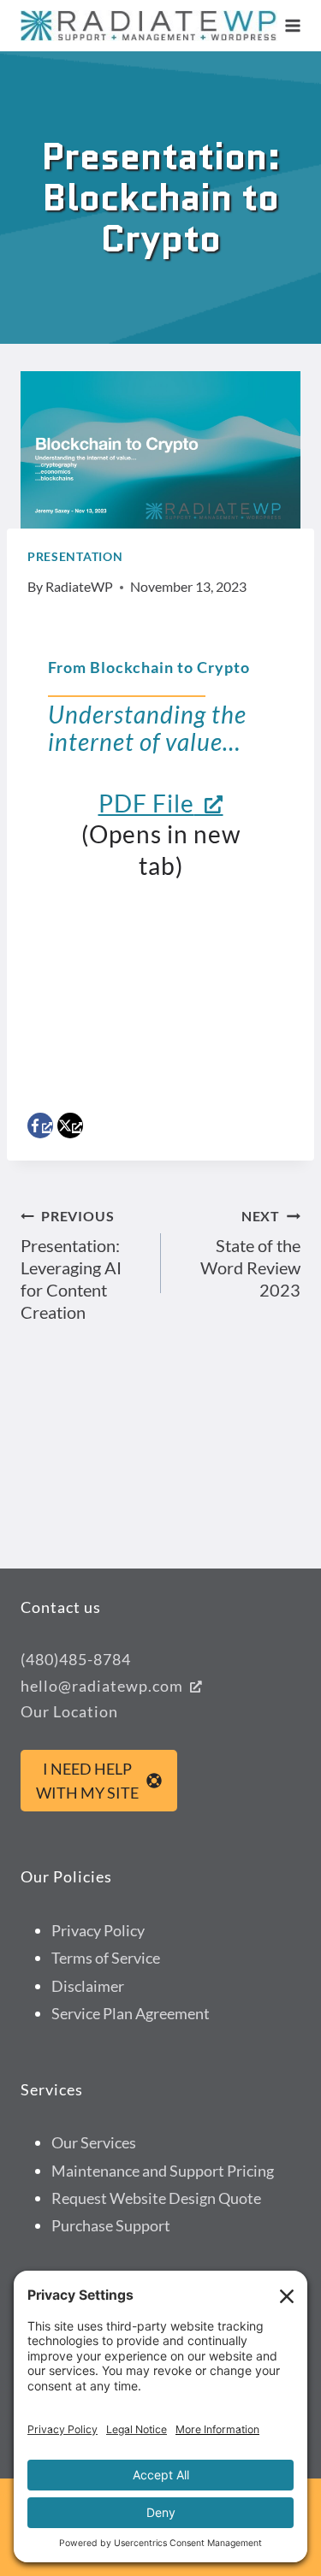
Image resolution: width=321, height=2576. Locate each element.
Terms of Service (106, 1958)
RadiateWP (79, 586)
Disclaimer (88, 1986)
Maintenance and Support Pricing (163, 2171)
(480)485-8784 (76, 1659)
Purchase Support (111, 2225)
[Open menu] (293, 25)
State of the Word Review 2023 (250, 1254)
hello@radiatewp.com (102, 1686)
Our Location (69, 1711)
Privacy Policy (98, 1930)
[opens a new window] (40, 1126)
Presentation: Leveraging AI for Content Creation (71, 1265)
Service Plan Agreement (131, 2013)
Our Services (94, 2142)
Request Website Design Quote (156, 2198)
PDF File (146, 803)
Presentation (75, 556)
